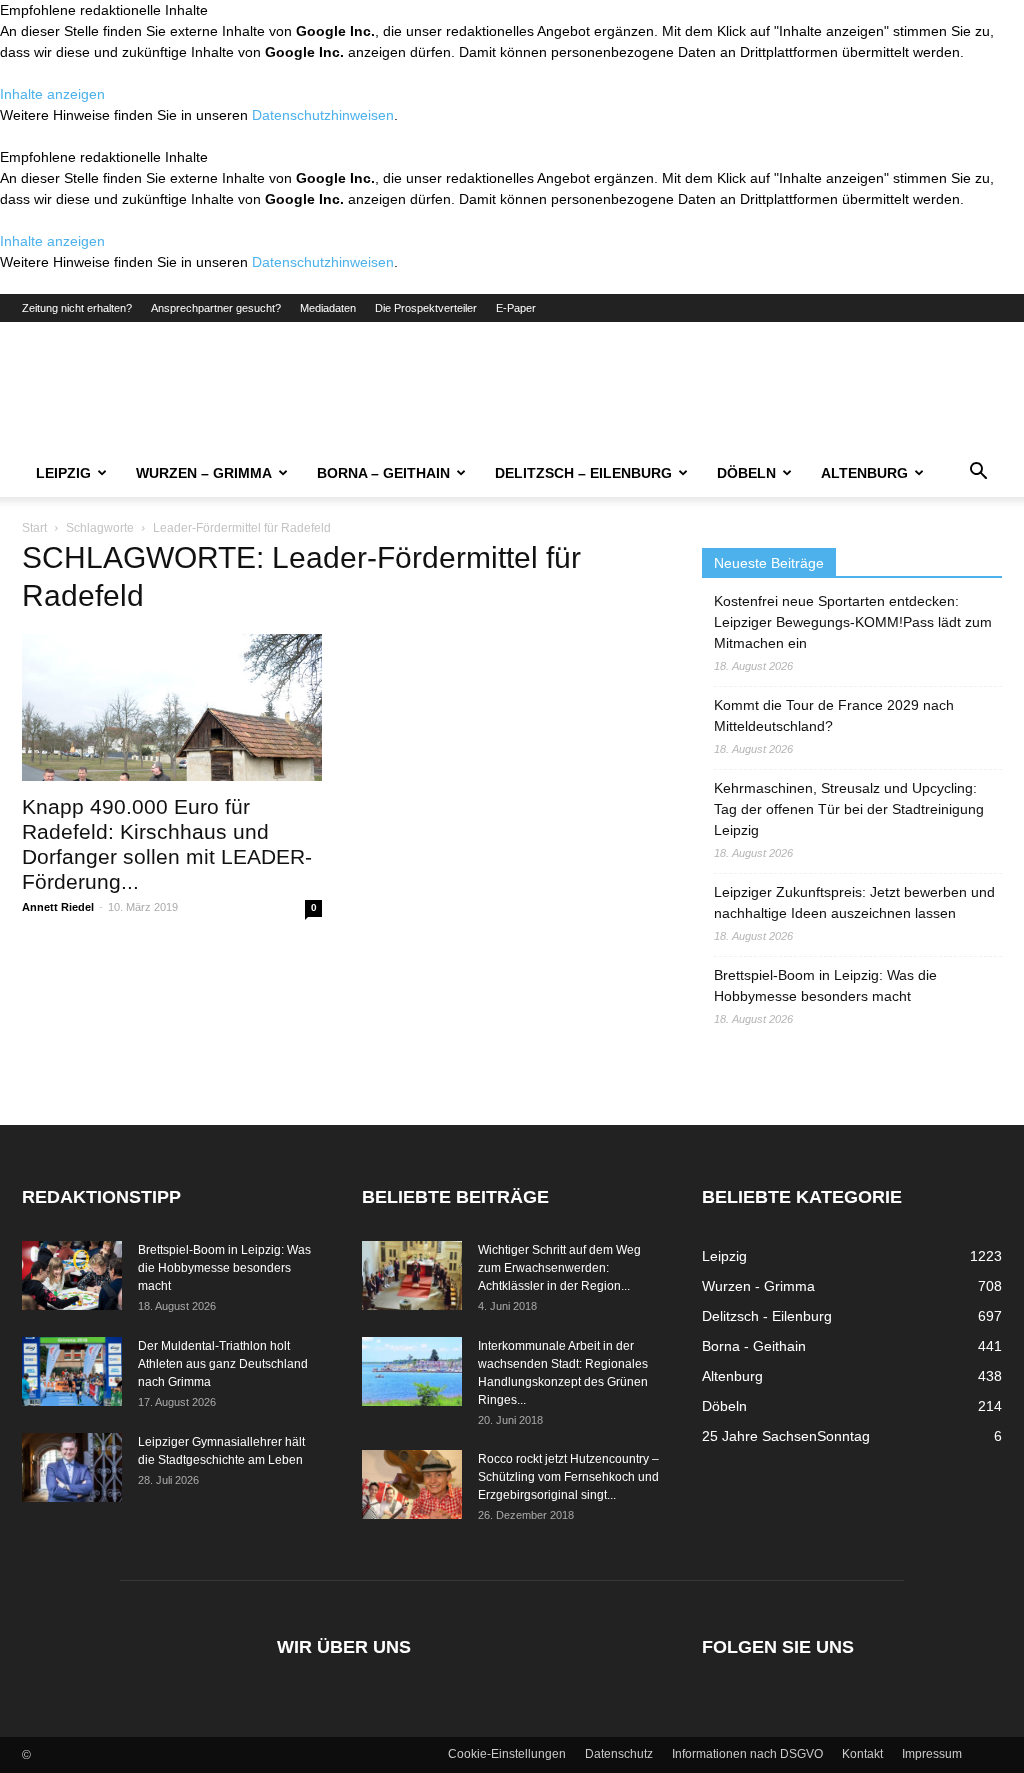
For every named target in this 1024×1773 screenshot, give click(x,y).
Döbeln (746, 473)
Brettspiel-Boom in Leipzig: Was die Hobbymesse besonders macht (825, 985)
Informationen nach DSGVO (747, 1754)
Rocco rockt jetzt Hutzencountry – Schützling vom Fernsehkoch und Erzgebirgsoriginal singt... (568, 1477)
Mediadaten (328, 308)
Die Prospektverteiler (426, 308)
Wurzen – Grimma (204, 473)
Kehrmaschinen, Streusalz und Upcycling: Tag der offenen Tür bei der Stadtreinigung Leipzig (849, 809)
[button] (978, 474)
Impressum (932, 1754)
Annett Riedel (58, 907)
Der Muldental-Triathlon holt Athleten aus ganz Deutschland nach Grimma (223, 1364)
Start (34, 528)
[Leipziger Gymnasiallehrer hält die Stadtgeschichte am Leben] (72, 1467)
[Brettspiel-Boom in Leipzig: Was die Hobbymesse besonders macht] (72, 1275)
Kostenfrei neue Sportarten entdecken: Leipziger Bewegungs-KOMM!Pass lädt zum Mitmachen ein (853, 622)
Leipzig (63, 473)
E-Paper (516, 308)
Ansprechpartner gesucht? (216, 308)
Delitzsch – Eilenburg (583, 473)
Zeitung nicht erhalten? (77, 308)
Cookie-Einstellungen (507, 1754)
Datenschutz (619, 1754)
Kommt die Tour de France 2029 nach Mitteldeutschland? (834, 715)
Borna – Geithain (383, 473)
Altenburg (864, 473)
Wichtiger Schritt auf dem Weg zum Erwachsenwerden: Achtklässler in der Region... (559, 1268)
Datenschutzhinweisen (323, 115)
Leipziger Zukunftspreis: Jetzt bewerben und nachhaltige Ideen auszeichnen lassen (854, 902)
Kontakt (862, 1754)
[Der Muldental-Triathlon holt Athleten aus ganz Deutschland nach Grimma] (72, 1371)
